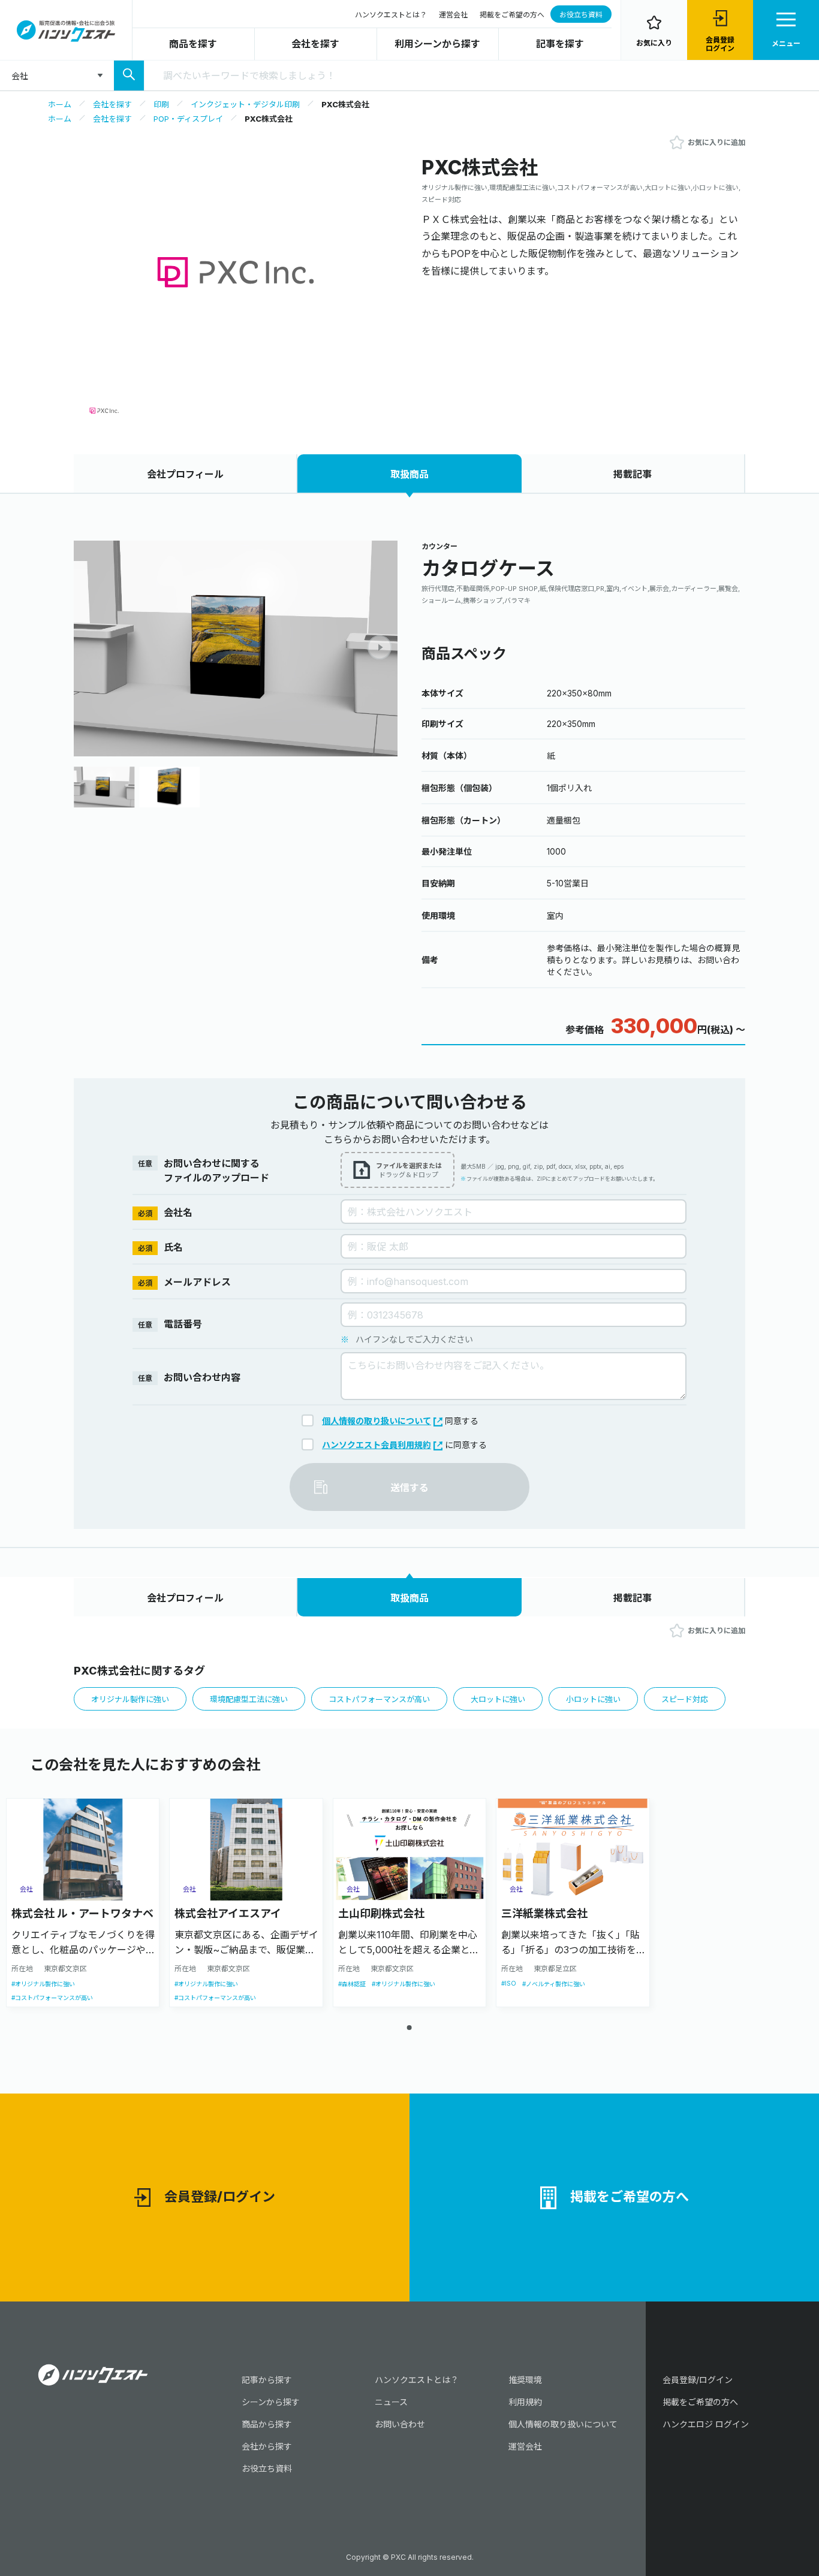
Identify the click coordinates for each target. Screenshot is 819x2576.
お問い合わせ (400, 2424)
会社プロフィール (185, 474)
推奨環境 (525, 2380)
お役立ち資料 (581, 15)
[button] (380, 647)
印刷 (161, 104)
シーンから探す (271, 2402)
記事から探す (267, 2380)
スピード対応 (685, 1699)
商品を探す (193, 44)
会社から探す (267, 2446)
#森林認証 (352, 1984)
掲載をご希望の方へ (512, 15)
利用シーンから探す (437, 44)
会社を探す (315, 44)
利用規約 (525, 2402)
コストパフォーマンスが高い (379, 1699)
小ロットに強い (593, 1699)
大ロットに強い (498, 1699)
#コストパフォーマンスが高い (52, 1998)
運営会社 (453, 15)
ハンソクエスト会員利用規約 (377, 1445)
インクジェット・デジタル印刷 (245, 104)
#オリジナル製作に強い (43, 1984)
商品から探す (267, 2424)
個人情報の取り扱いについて (377, 1421)
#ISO (509, 1983)
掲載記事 (633, 474)
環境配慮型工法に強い (249, 1699)
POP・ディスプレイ (188, 119)
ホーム (60, 104)
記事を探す (560, 44)
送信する (409, 1488)
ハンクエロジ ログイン (706, 2424)
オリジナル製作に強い (130, 1699)
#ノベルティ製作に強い (554, 1984)
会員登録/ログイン (220, 2197)
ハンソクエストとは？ (391, 15)
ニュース (391, 2402)
